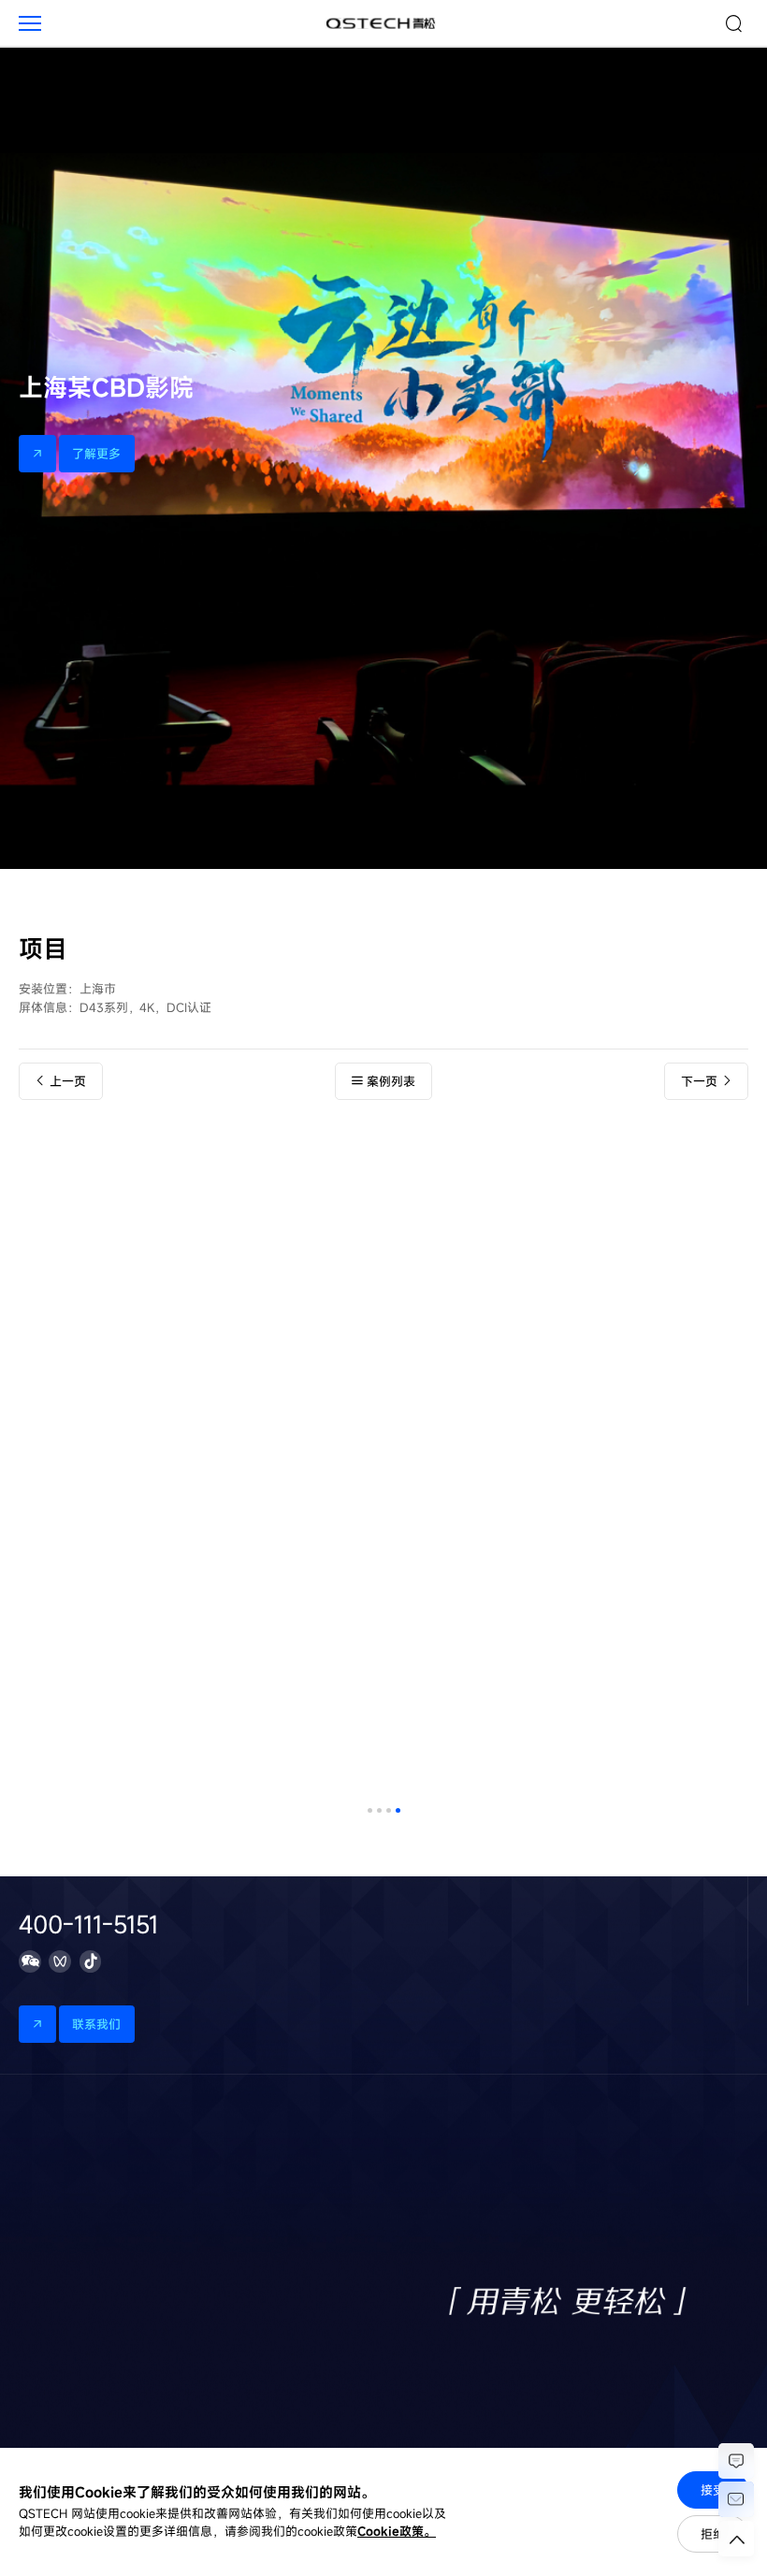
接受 (713, 2490)
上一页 (68, 1081)
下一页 (699, 1081)
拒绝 (713, 2534)
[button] (370, 1810)
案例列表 (391, 1081)
